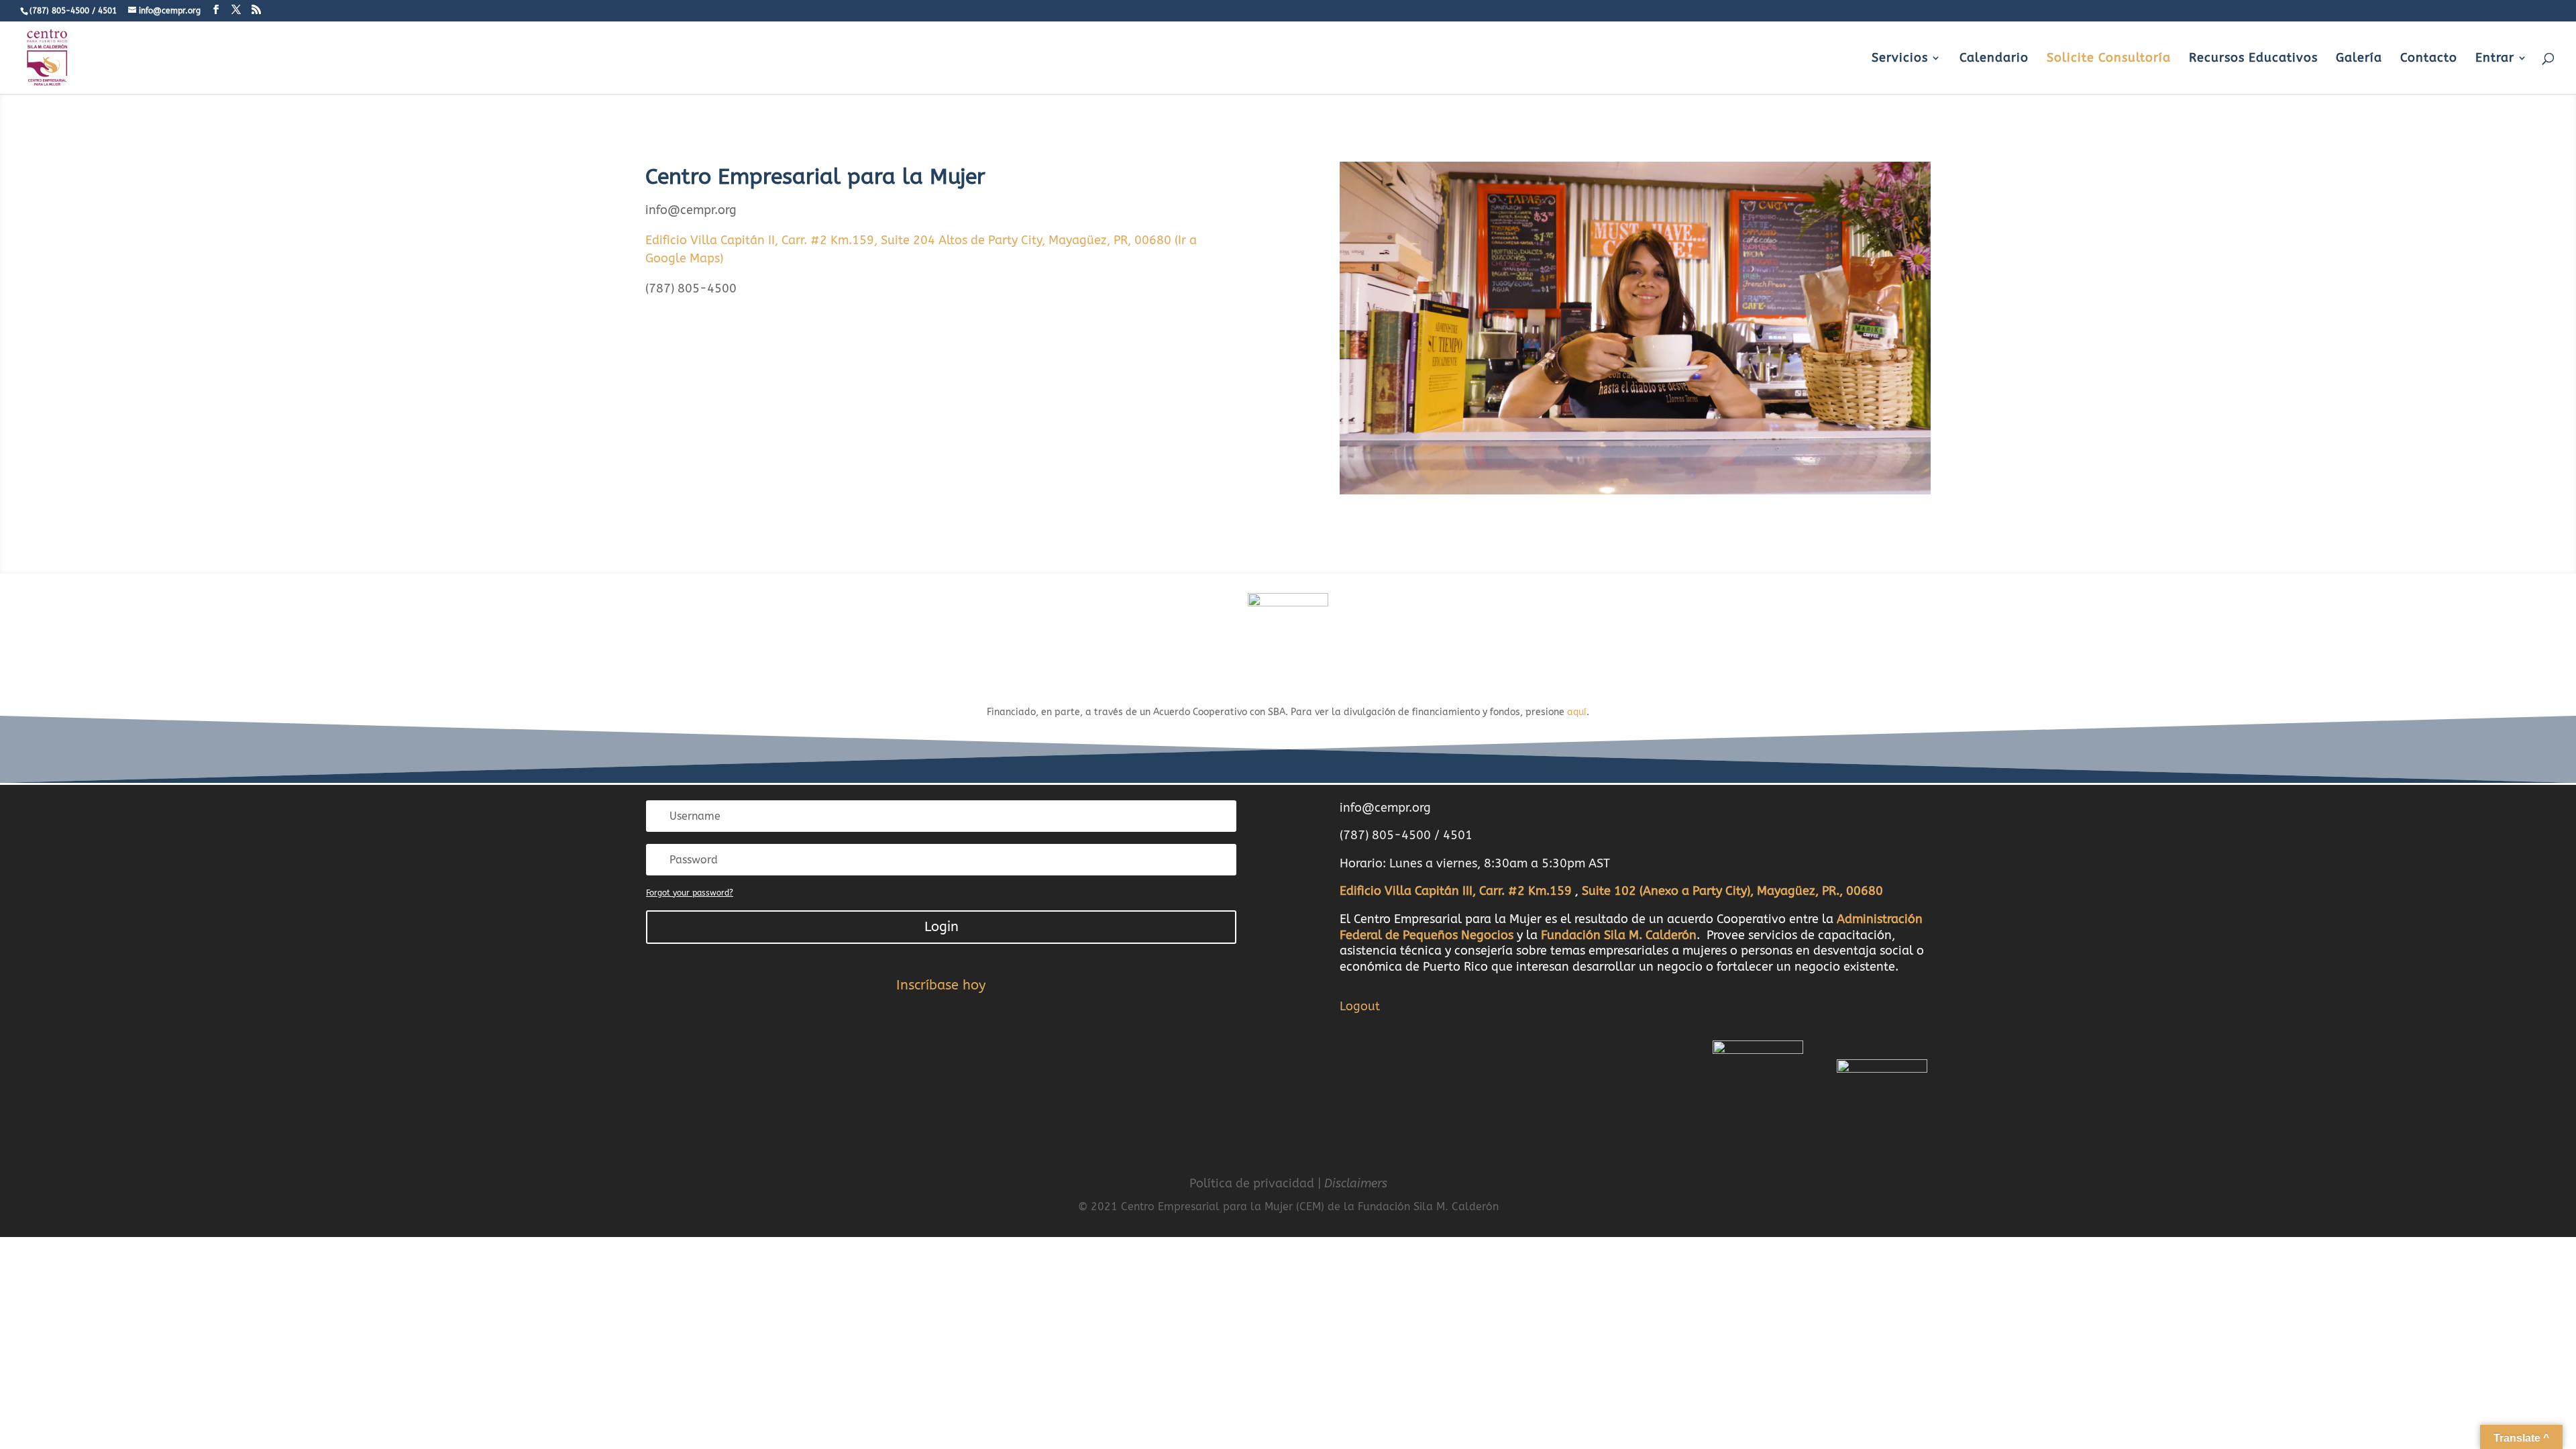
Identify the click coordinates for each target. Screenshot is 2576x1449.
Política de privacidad (1252, 1183)
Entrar (2495, 59)
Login (942, 927)
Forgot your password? (690, 893)
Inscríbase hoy (941, 985)
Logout (1360, 1006)
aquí (1577, 712)
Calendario (1994, 59)
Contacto (2429, 59)
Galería (2359, 59)
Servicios (1900, 59)
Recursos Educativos (2253, 59)
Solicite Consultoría (2109, 59)
